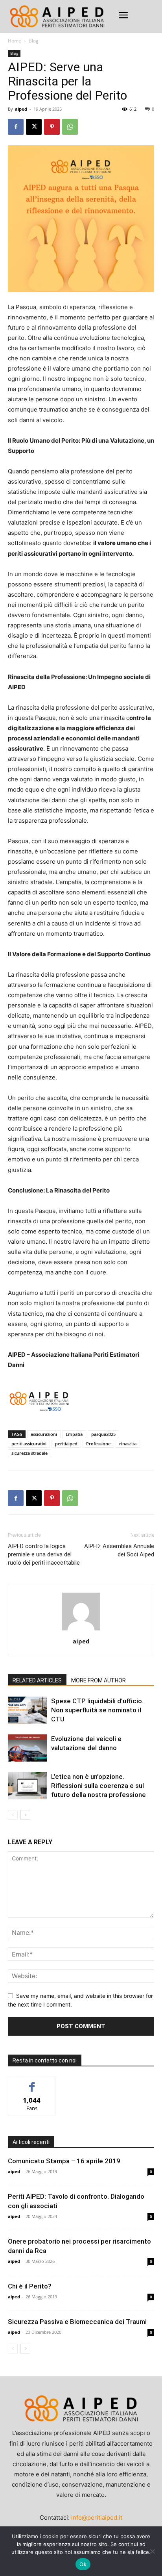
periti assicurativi (29, 1444)
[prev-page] (13, 1815)
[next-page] (25, 1815)
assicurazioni (44, 1434)
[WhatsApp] (70, 127)
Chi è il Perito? (30, 2286)
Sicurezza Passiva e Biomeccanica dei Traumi (77, 2322)
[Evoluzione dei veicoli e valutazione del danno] (28, 1748)
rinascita (128, 1444)
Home (15, 41)
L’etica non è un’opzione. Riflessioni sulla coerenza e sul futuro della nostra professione (98, 1786)
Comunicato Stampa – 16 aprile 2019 (64, 2161)
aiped (21, 109)
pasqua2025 (103, 1434)
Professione (98, 1444)
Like (32, 2083)
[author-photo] (81, 1630)
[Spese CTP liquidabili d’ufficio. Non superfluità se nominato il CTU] (28, 1710)
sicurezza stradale (29, 1453)
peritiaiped (66, 1444)
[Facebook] (16, 127)
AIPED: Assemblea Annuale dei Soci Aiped (119, 1550)
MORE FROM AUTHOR (98, 1680)
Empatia (74, 1434)
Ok (83, 2564)
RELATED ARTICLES (37, 1680)
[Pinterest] (52, 127)
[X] (34, 127)
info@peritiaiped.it (97, 2518)
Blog (34, 41)
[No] (152, 2551)
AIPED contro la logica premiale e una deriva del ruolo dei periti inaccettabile (44, 1554)
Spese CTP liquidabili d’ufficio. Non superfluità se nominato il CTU (97, 1710)
